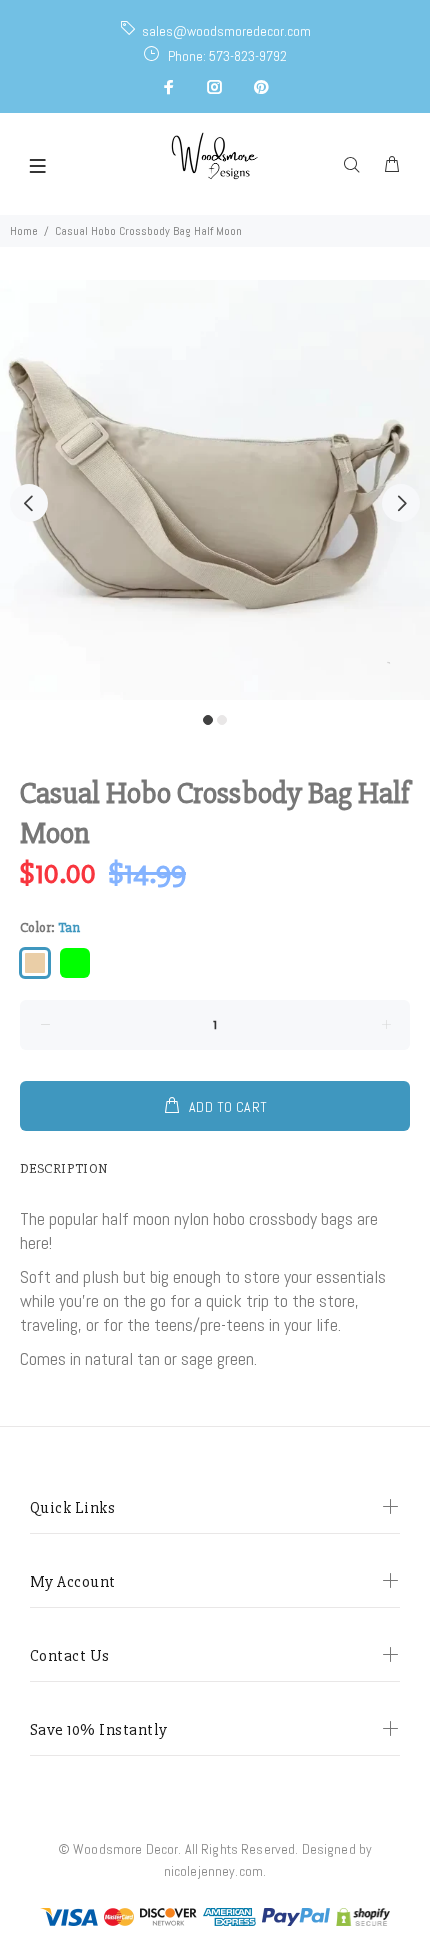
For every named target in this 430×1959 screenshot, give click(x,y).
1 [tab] (208, 720)
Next (401, 503)
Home (24, 231)
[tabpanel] (215, 490)
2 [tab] (222, 720)
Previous (29, 503)
